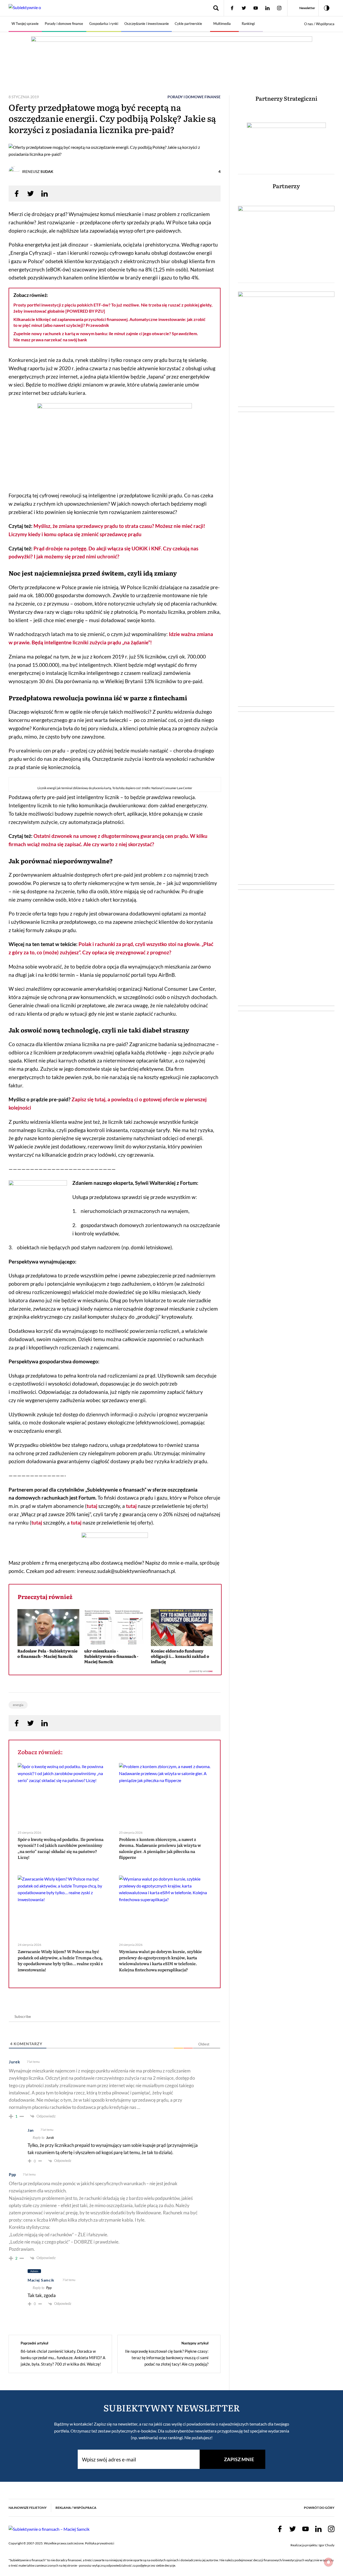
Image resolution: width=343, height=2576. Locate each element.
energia (18, 1705)
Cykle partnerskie (188, 24)
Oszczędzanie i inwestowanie (147, 24)
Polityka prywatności (100, 2543)
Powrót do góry (319, 2508)
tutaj (92, 1506)
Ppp (49, 2288)
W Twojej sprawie (25, 24)
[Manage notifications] (329, 2562)
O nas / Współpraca (319, 24)
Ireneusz (38, 171)
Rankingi (248, 24)
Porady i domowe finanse (64, 24)
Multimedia (222, 24)
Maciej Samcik (41, 2280)
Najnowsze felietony (28, 2508)
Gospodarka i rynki (104, 24)
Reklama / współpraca (76, 2508)
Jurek (50, 2138)
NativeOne (115, 1671)
